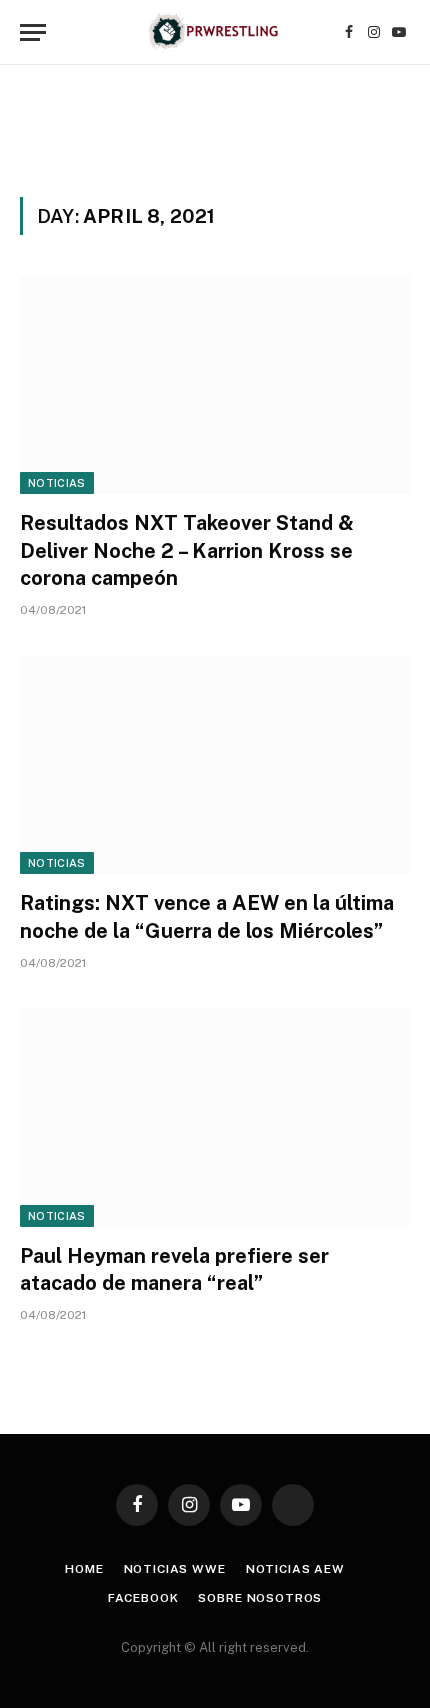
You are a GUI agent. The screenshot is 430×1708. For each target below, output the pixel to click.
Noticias (57, 483)
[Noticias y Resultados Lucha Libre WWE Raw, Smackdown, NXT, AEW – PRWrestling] (214, 32)
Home (84, 1569)
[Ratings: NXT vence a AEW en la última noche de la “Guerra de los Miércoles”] (215, 764)
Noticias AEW (295, 1569)
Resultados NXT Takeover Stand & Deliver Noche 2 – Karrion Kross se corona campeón (187, 550)
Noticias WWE (175, 1569)
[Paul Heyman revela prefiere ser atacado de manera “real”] (215, 1117)
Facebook (143, 1598)
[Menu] (33, 32)
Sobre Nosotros (260, 1598)
